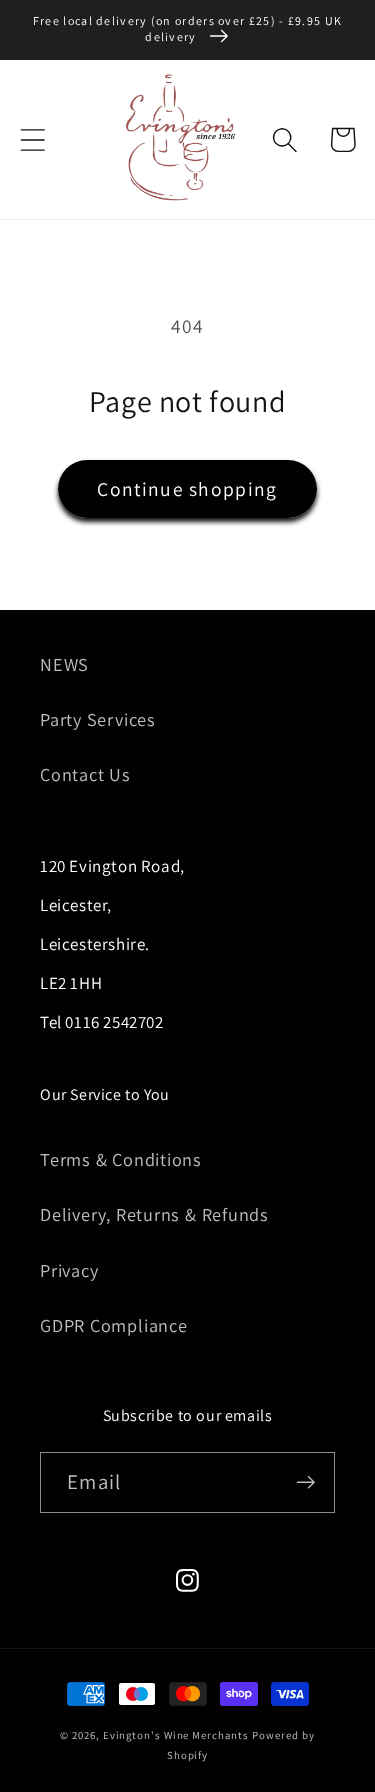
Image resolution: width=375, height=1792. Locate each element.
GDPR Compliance (114, 1325)
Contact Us (85, 774)
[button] (32, 139)
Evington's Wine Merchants (176, 1735)
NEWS (64, 664)
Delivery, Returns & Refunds (154, 1214)
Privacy (69, 1270)
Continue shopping (187, 489)
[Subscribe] (305, 1482)
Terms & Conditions (121, 1159)
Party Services (98, 719)
